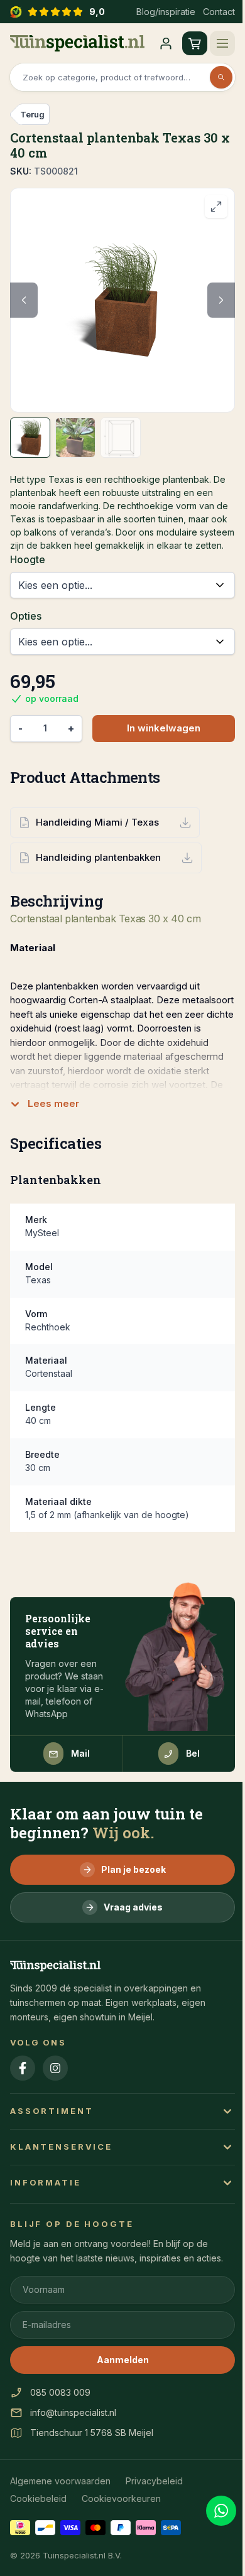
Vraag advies (133, 1907)
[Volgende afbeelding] (221, 300)
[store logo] (77, 43)
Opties (26, 616)
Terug (32, 114)
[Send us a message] (221, 2511)
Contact (219, 12)
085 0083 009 (60, 2392)
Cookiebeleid (38, 2498)
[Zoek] (221, 77)
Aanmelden (123, 2360)
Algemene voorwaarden (60, 2481)
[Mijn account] (166, 43)
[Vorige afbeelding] (24, 300)
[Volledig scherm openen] (216, 207)
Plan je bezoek (133, 1869)
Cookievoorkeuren (121, 2498)
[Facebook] (23, 2068)
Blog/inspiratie (166, 12)
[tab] (30, 438)
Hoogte (28, 559)
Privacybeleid (154, 2481)
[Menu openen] (222, 43)
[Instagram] (55, 2068)
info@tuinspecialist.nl (73, 2412)
